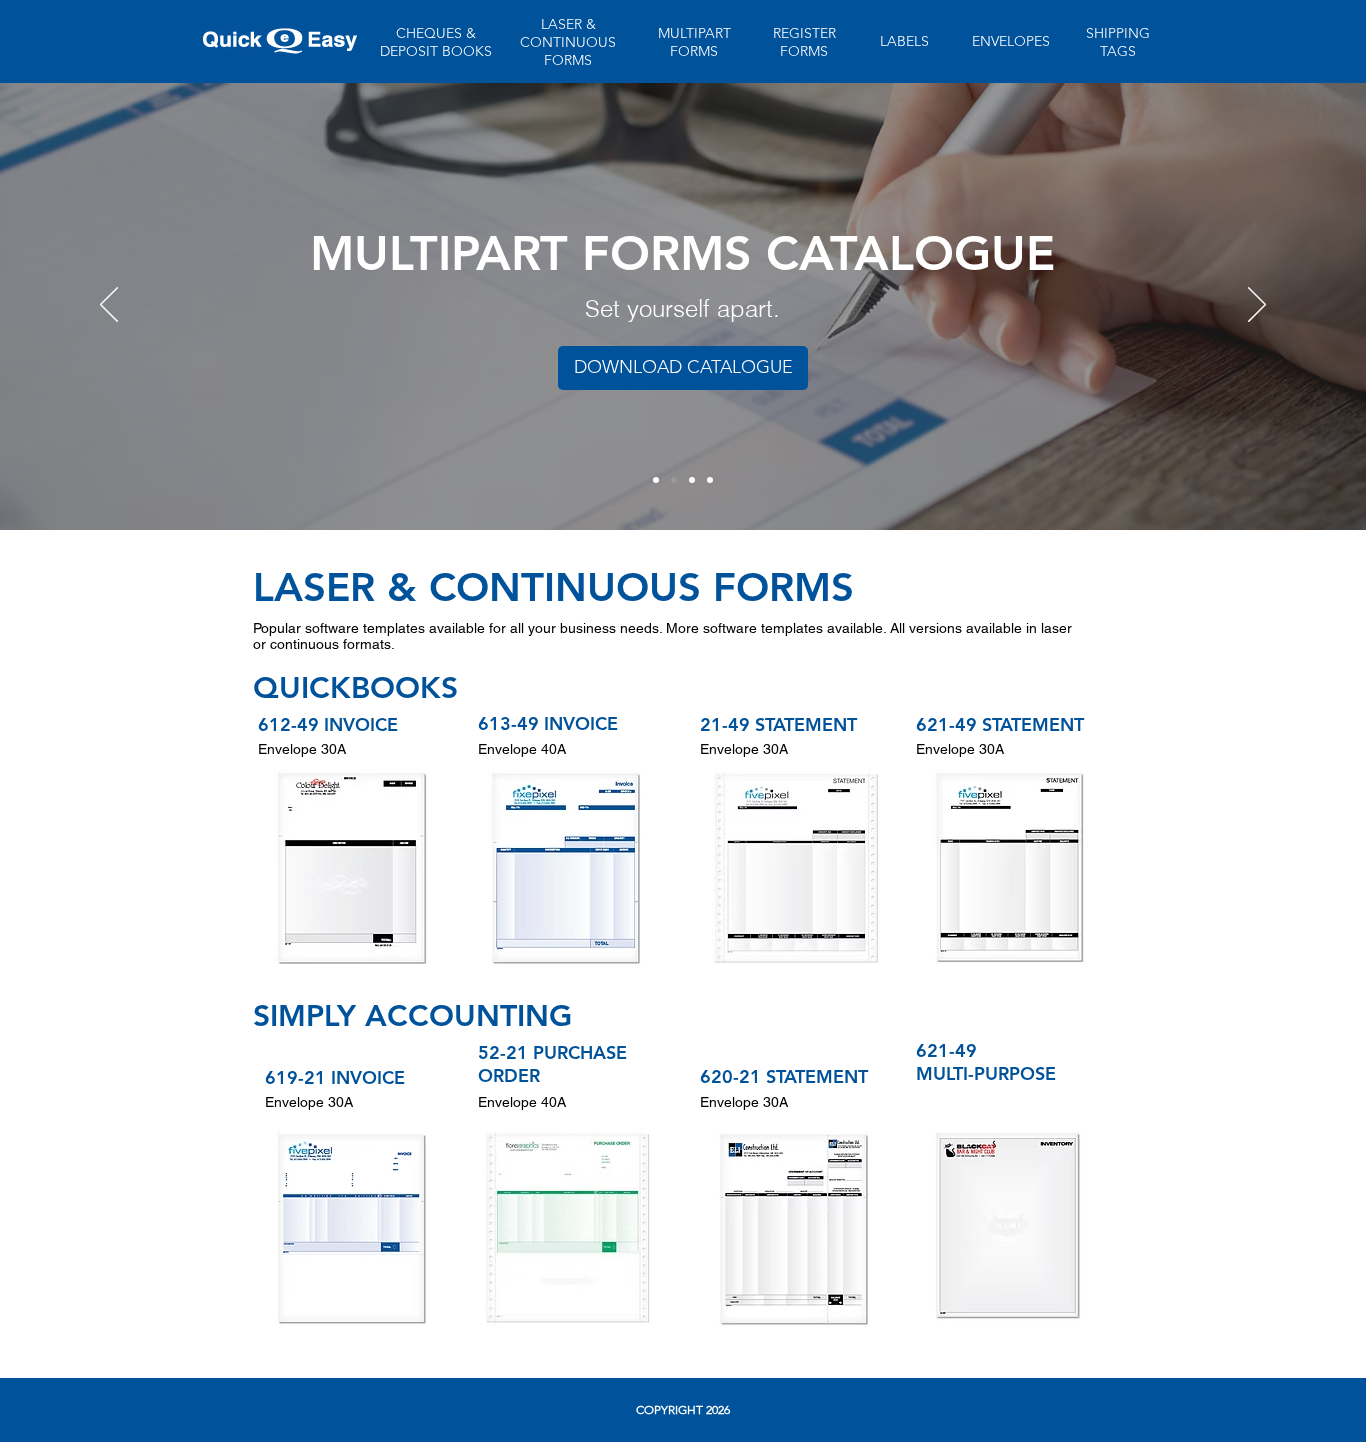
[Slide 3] (692, 480)
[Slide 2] (674, 480)
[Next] (1257, 306)
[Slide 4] (710, 480)
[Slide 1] (656, 480)
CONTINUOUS (568, 42)
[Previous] (109, 306)
